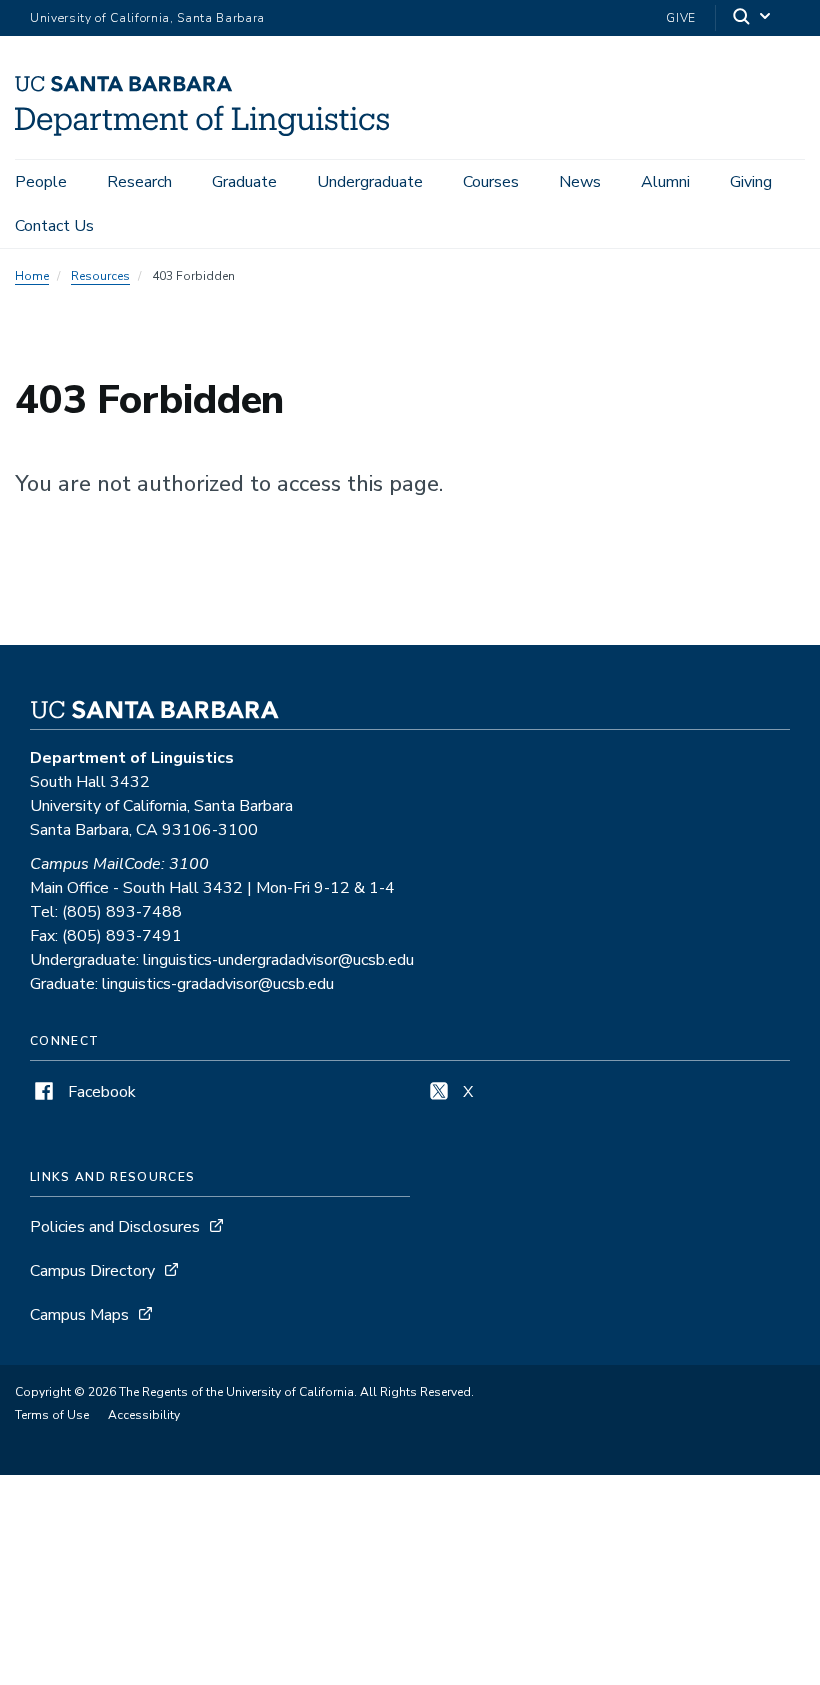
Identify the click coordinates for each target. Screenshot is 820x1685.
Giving (751, 182)
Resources (100, 276)
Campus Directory (92, 1271)
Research (139, 182)
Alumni (665, 182)
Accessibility (144, 1415)
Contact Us (54, 226)
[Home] (202, 131)
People (41, 182)
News (580, 182)
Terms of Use (52, 1415)
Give (681, 18)
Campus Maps (79, 1315)
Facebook (100, 1092)
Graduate (244, 182)
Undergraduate (370, 182)
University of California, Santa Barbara (147, 18)
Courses (491, 182)
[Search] (753, 18)
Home (32, 276)
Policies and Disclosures (115, 1227)
